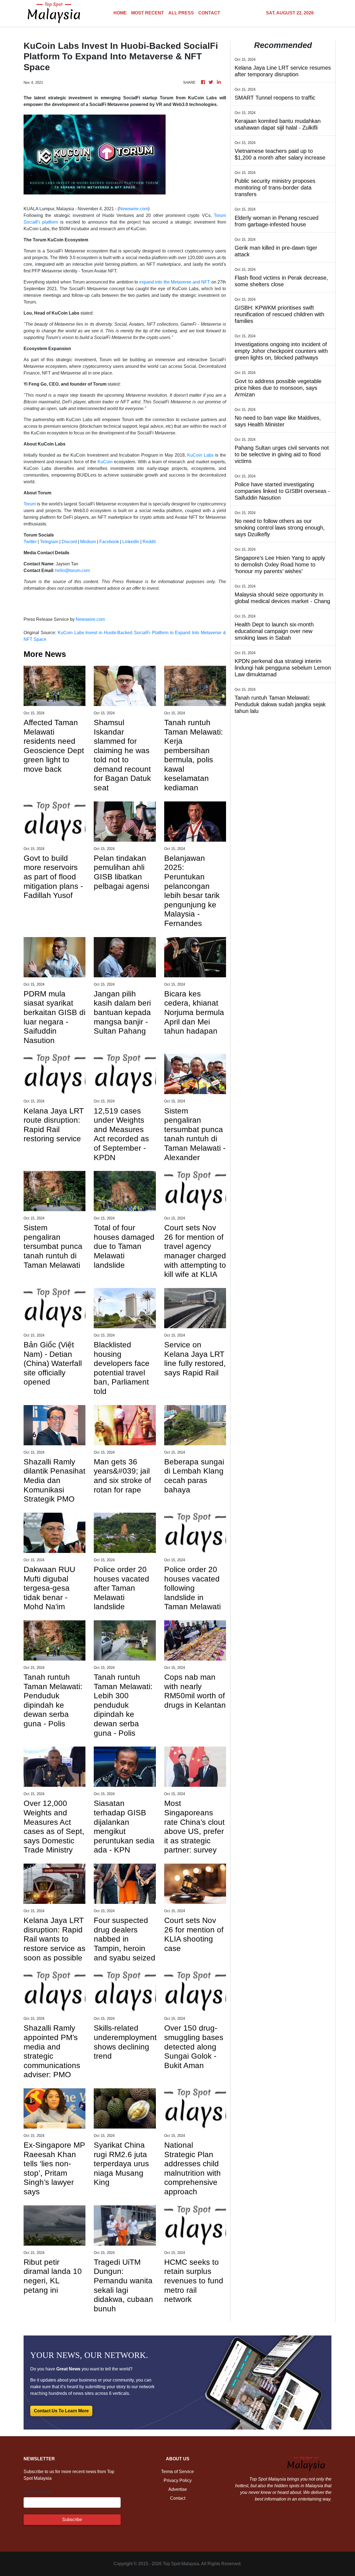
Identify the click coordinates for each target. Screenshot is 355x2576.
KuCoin (105, 462)
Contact (178, 2498)
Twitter (30, 542)
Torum (30, 504)
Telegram (49, 542)
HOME (120, 13)
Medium (88, 542)
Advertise (178, 2489)
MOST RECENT (148, 13)
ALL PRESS (181, 13)
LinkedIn (131, 542)
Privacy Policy (178, 2480)
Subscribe (72, 2520)
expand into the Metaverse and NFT (175, 282)
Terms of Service (177, 2472)
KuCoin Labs (200, 455)
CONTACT (209, 13)
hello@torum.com (73, 570)
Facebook (109, 542)
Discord (69, 542)
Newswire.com (134, 209)
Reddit (149, 542)
